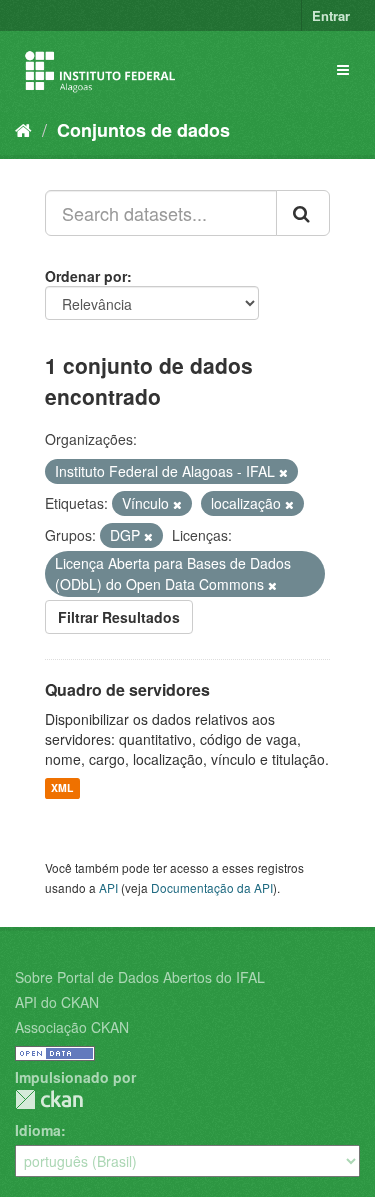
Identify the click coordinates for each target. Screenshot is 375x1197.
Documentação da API (212, 887)
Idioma (38, 1130)
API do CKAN (57, 1002)
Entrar (331, 15)
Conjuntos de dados (143, 130)
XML (62, 788)
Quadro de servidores (127, 689)
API (108, 887)
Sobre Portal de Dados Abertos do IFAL (140, 977)
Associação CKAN (72, 1027)
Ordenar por (86, 276)
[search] (303, 213)
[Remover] (283, 472)
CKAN (49, 1099)
